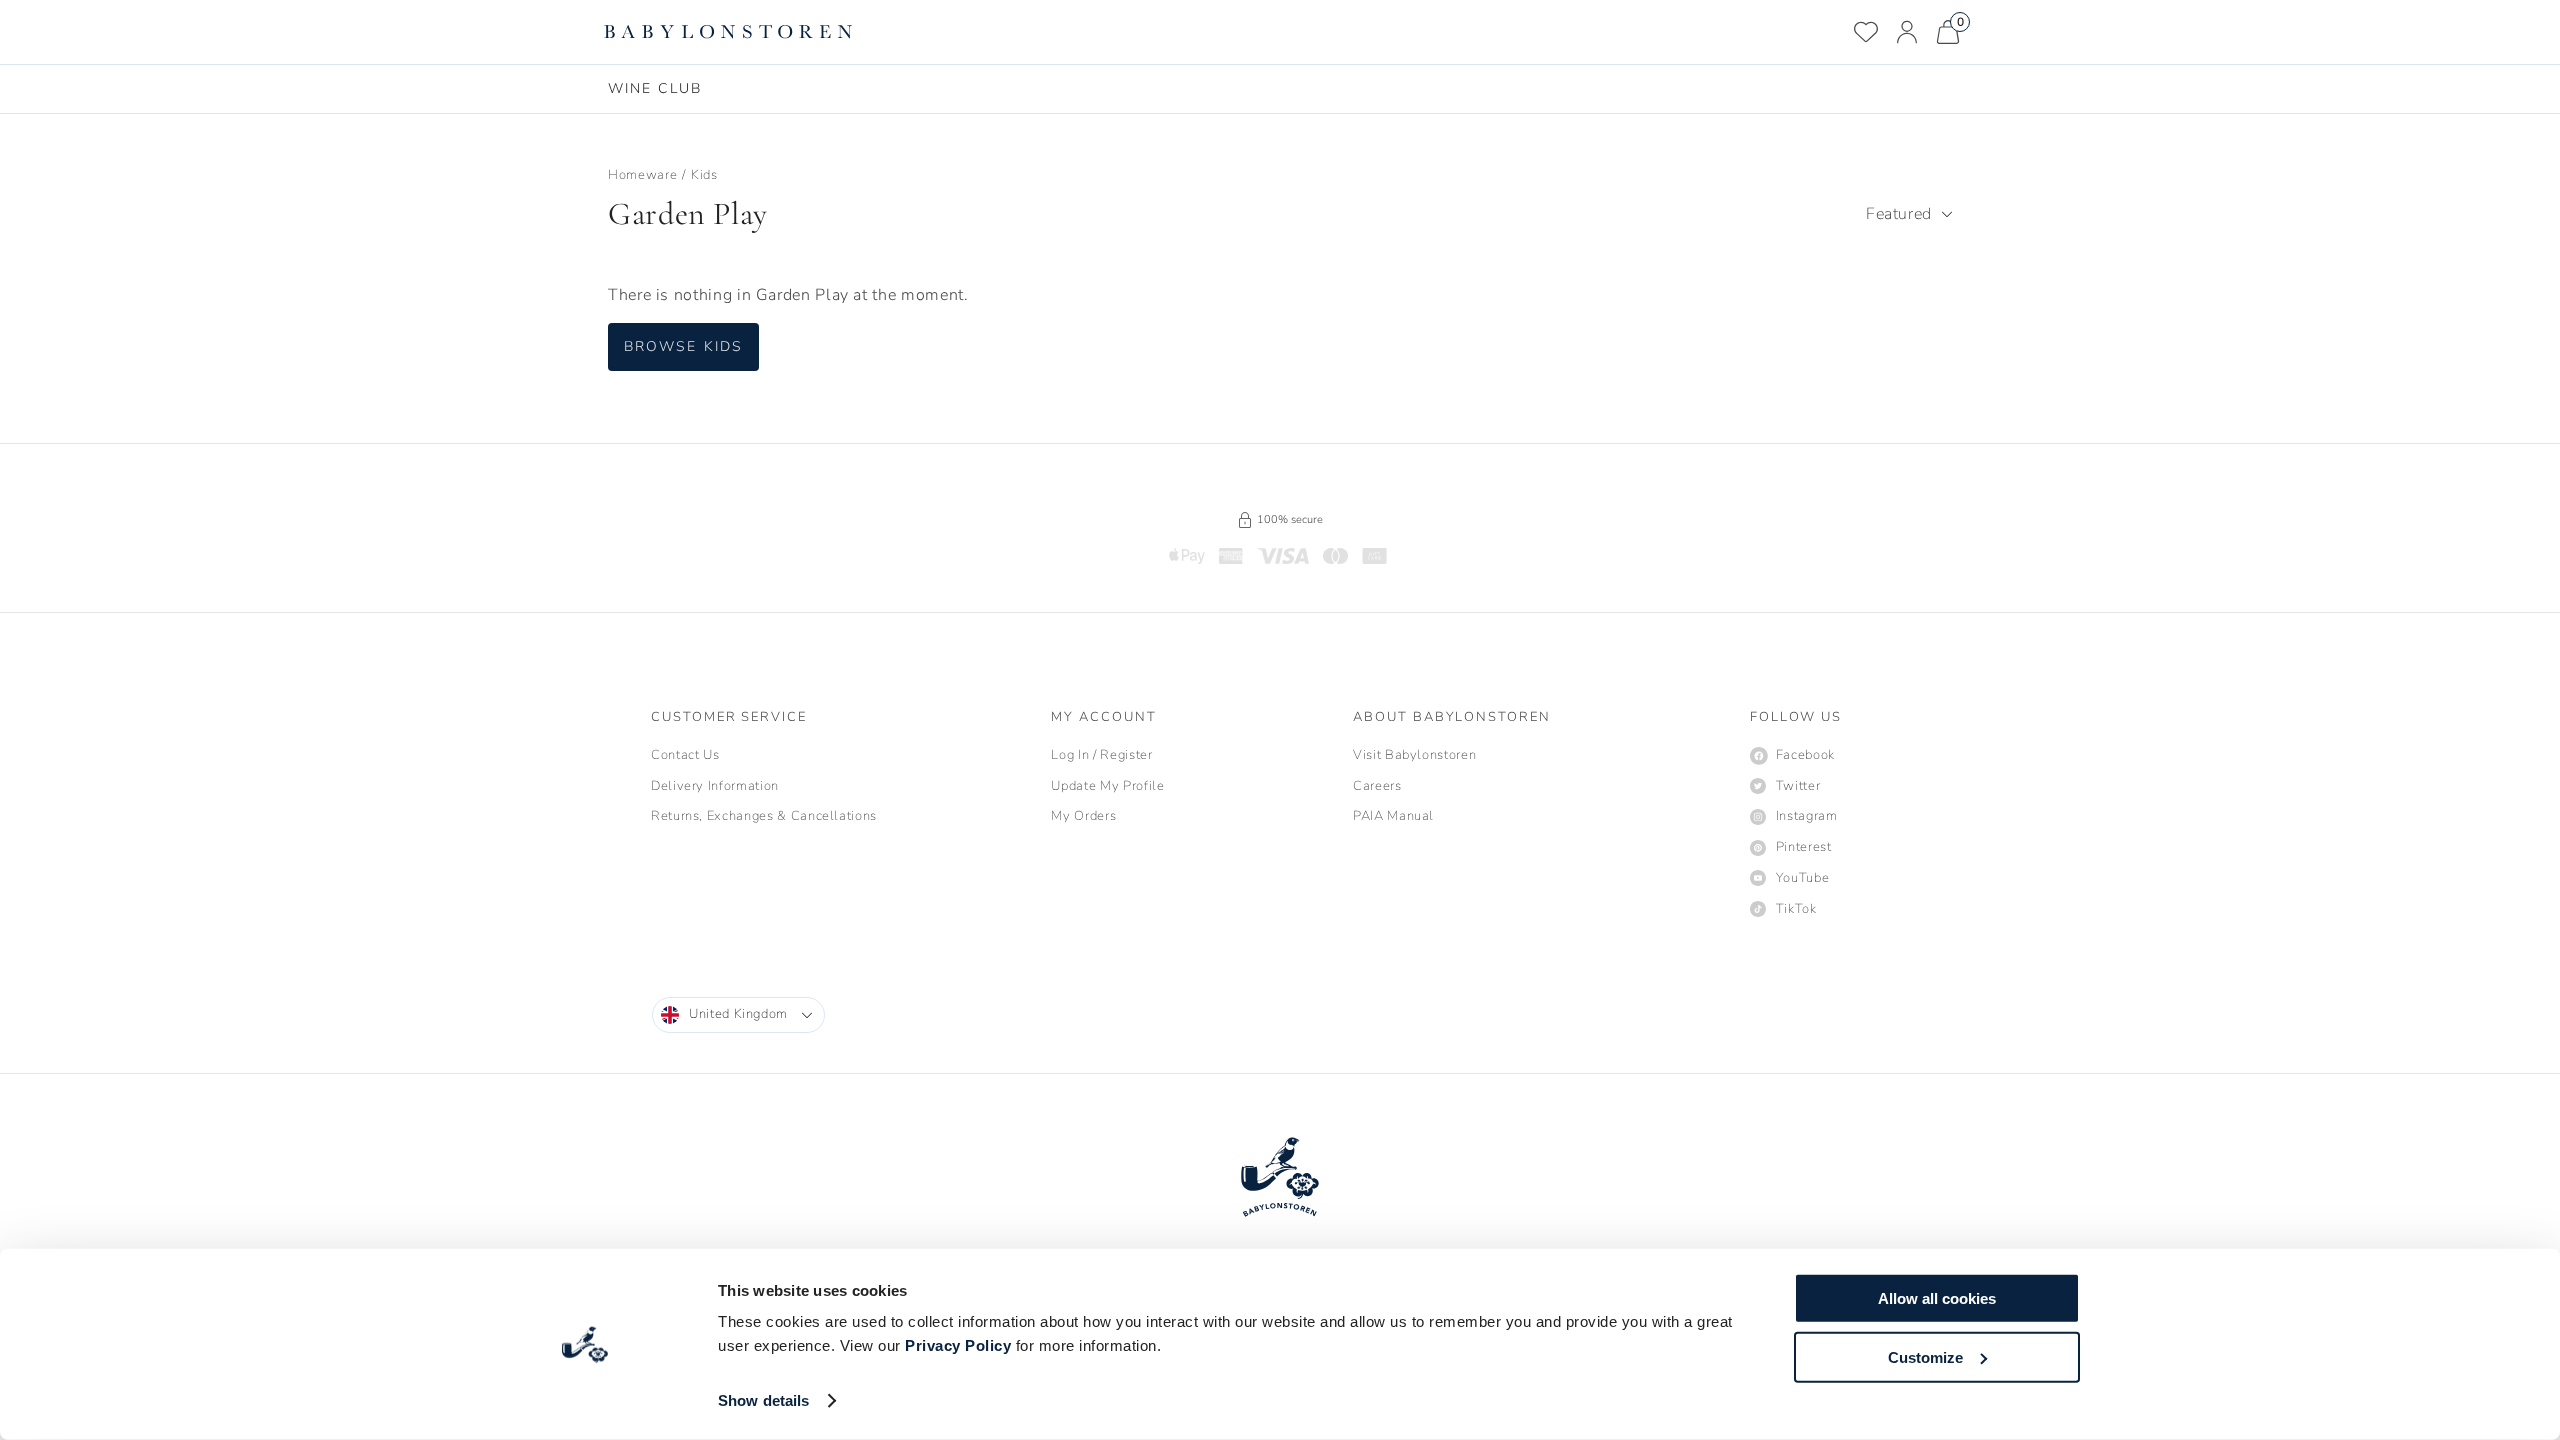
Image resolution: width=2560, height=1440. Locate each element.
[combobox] (1909, 214)
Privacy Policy (958, 1345)
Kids (704, 175)
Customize (1925, 1356)
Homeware (642, 175)
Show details (763, 1400)
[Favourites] (1866, 32)
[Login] (1907, 32)
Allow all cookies (1937, 1298)
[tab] (655, 89)
